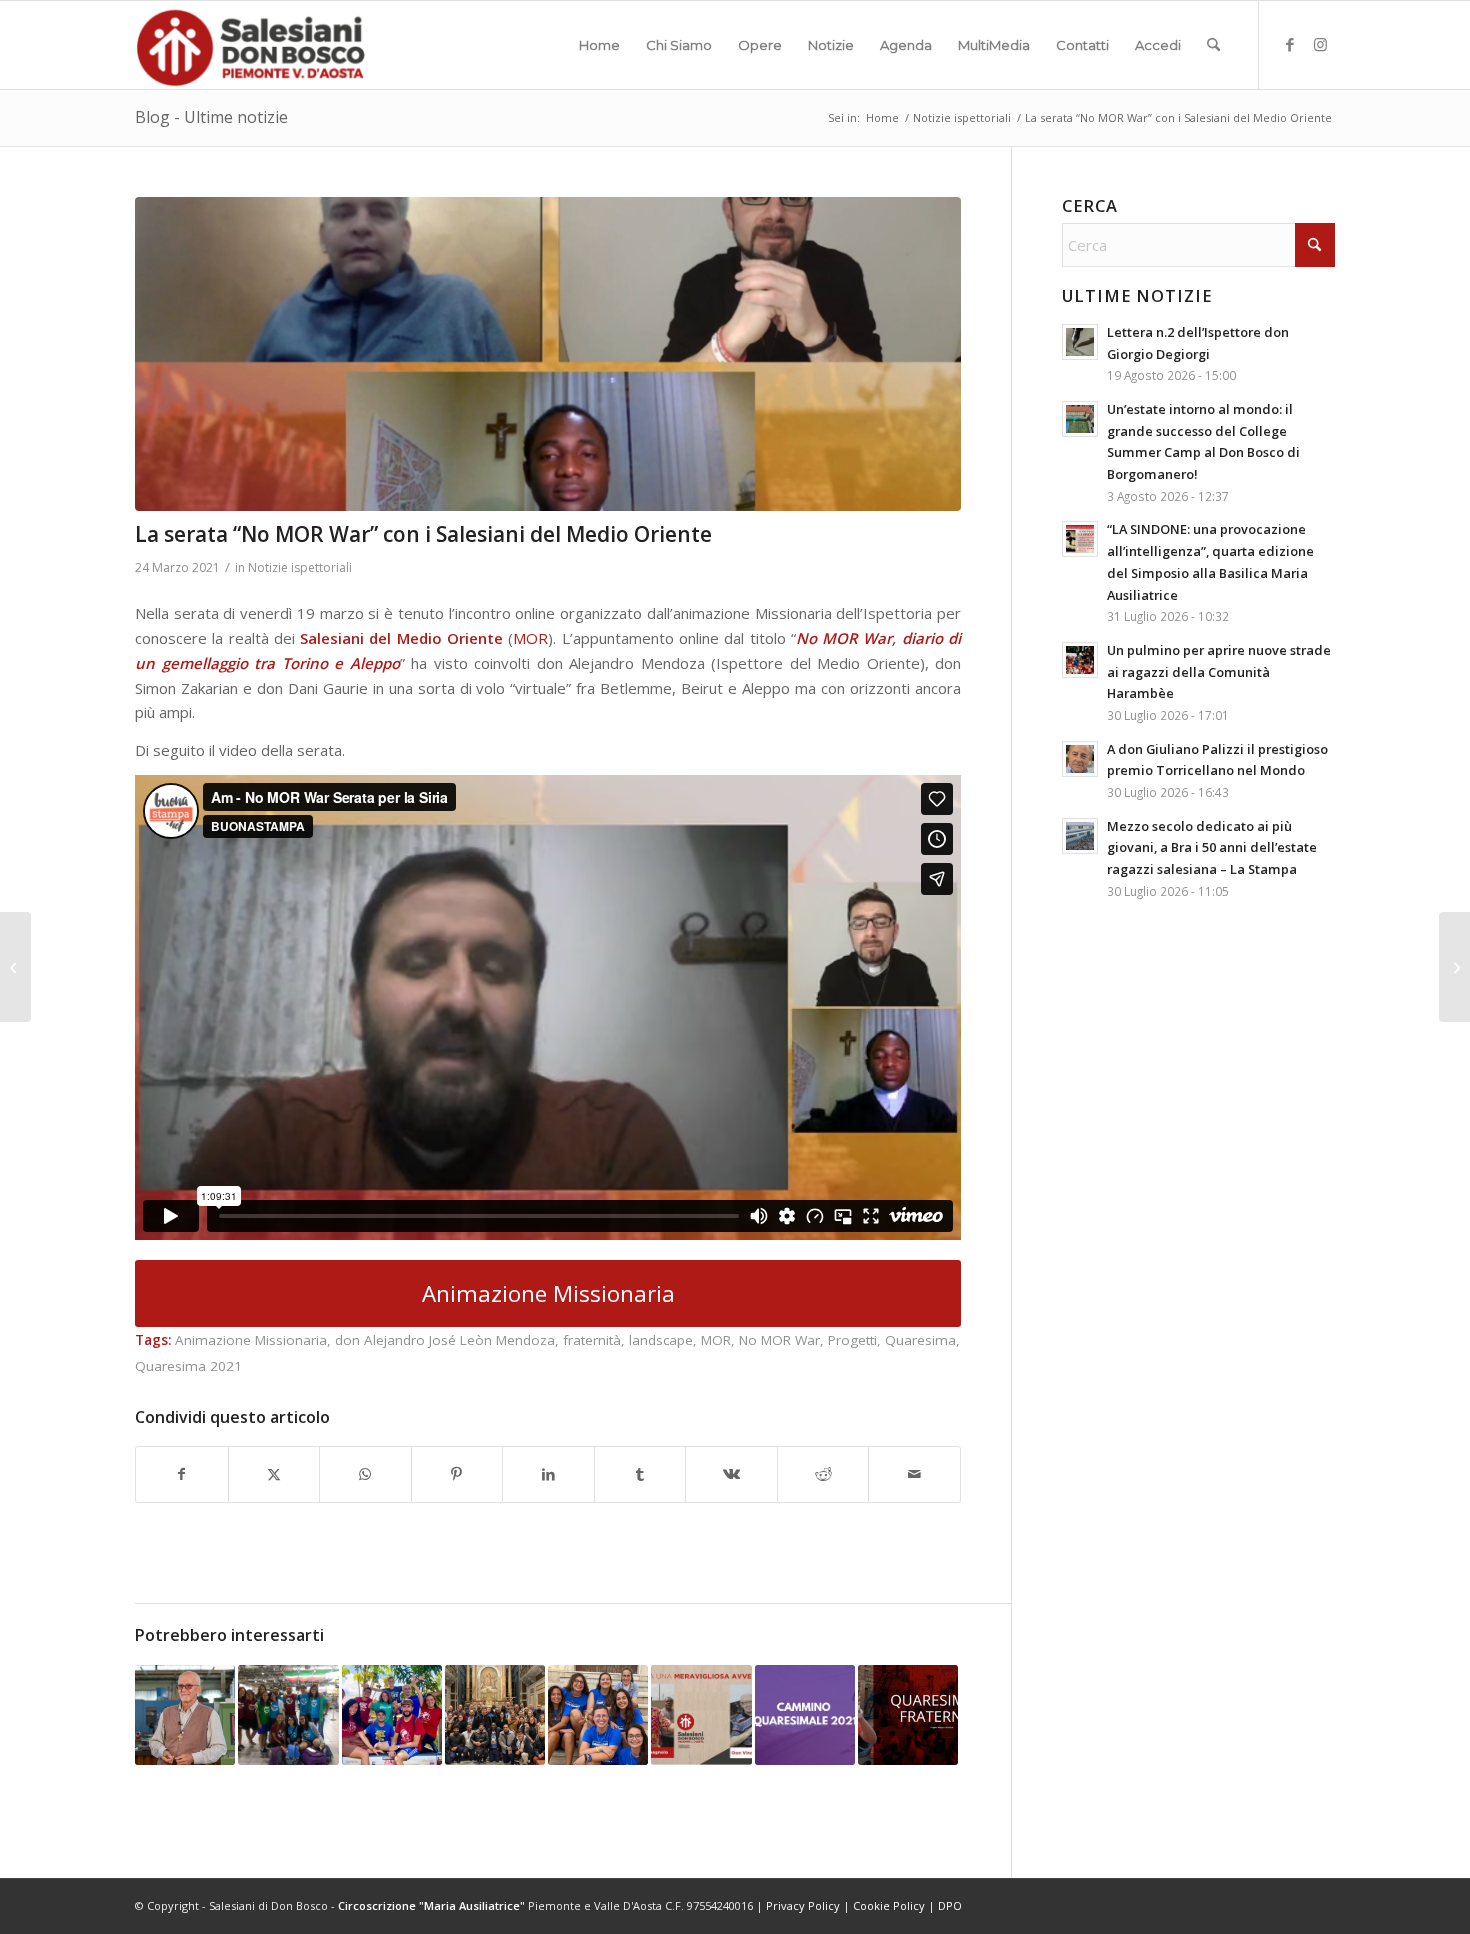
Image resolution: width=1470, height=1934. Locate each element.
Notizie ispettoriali (300, 567)
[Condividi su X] (274, 1474)
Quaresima (920, 1340)
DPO (950, 1905)
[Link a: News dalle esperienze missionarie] (288, 1715)
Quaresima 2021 (188, 1366)
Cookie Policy (889, 1905)
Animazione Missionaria (251, 1340)
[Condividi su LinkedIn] (548, 1474)
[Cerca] (1213, 45)
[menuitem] (599, 45)
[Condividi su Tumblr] (640, 1474)
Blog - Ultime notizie (211, 117)
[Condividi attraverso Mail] (914, 1474)
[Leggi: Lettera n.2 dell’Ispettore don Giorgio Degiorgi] (1080, 342)
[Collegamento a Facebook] (1290, 44)
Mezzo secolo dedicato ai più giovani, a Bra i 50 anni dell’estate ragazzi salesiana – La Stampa (1212, 847)
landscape (661, 1340)
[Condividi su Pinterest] (457, 1474)
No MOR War (779, 1340)
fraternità (592, 1340)
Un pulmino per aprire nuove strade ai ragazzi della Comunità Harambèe (1219, 671)
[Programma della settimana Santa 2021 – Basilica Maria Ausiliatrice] (1454, 967)
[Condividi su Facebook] (182, 1474)
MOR (530, 638)
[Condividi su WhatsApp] (365, 1474)
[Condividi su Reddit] (823, 1474)
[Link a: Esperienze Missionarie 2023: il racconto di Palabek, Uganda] (392, 1715)
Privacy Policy (803, 1905)
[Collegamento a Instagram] (1320, 44)
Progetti (852, 1340)
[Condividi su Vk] (731, 1474)
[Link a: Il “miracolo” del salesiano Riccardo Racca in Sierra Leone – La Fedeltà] (185, 1715)
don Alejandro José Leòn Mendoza (445, 1340)
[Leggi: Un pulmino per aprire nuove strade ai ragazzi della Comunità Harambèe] (1080, 660)
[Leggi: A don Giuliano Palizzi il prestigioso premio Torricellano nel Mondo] (1080, 759)
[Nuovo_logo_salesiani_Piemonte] (250, 45)
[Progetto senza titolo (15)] (548, 354)
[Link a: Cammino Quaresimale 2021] (805, 1715)
